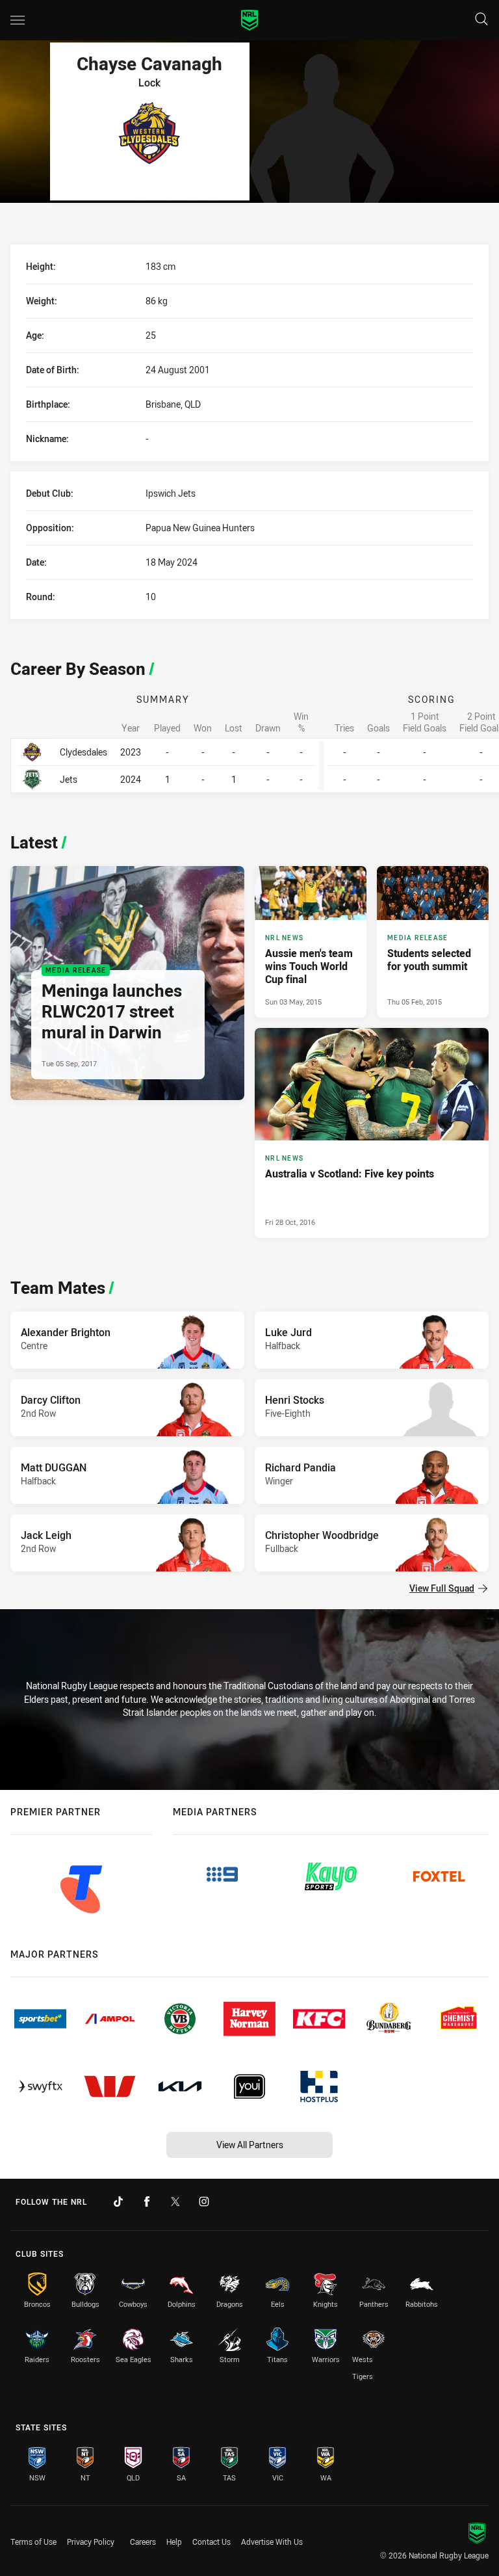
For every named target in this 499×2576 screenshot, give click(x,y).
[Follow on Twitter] (175, 2201)
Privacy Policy (91, 2542)
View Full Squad (442, 1588)
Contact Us (211, 2542)
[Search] (481, 20)
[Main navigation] (18, 20)
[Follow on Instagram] (204, 2201)
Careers (143, 2542)
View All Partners (250, 2145)
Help (174, 2542)
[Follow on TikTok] (118, 2201)
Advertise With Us (272, 2542)
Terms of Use (33, 2542)
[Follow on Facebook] (147, 2201)
